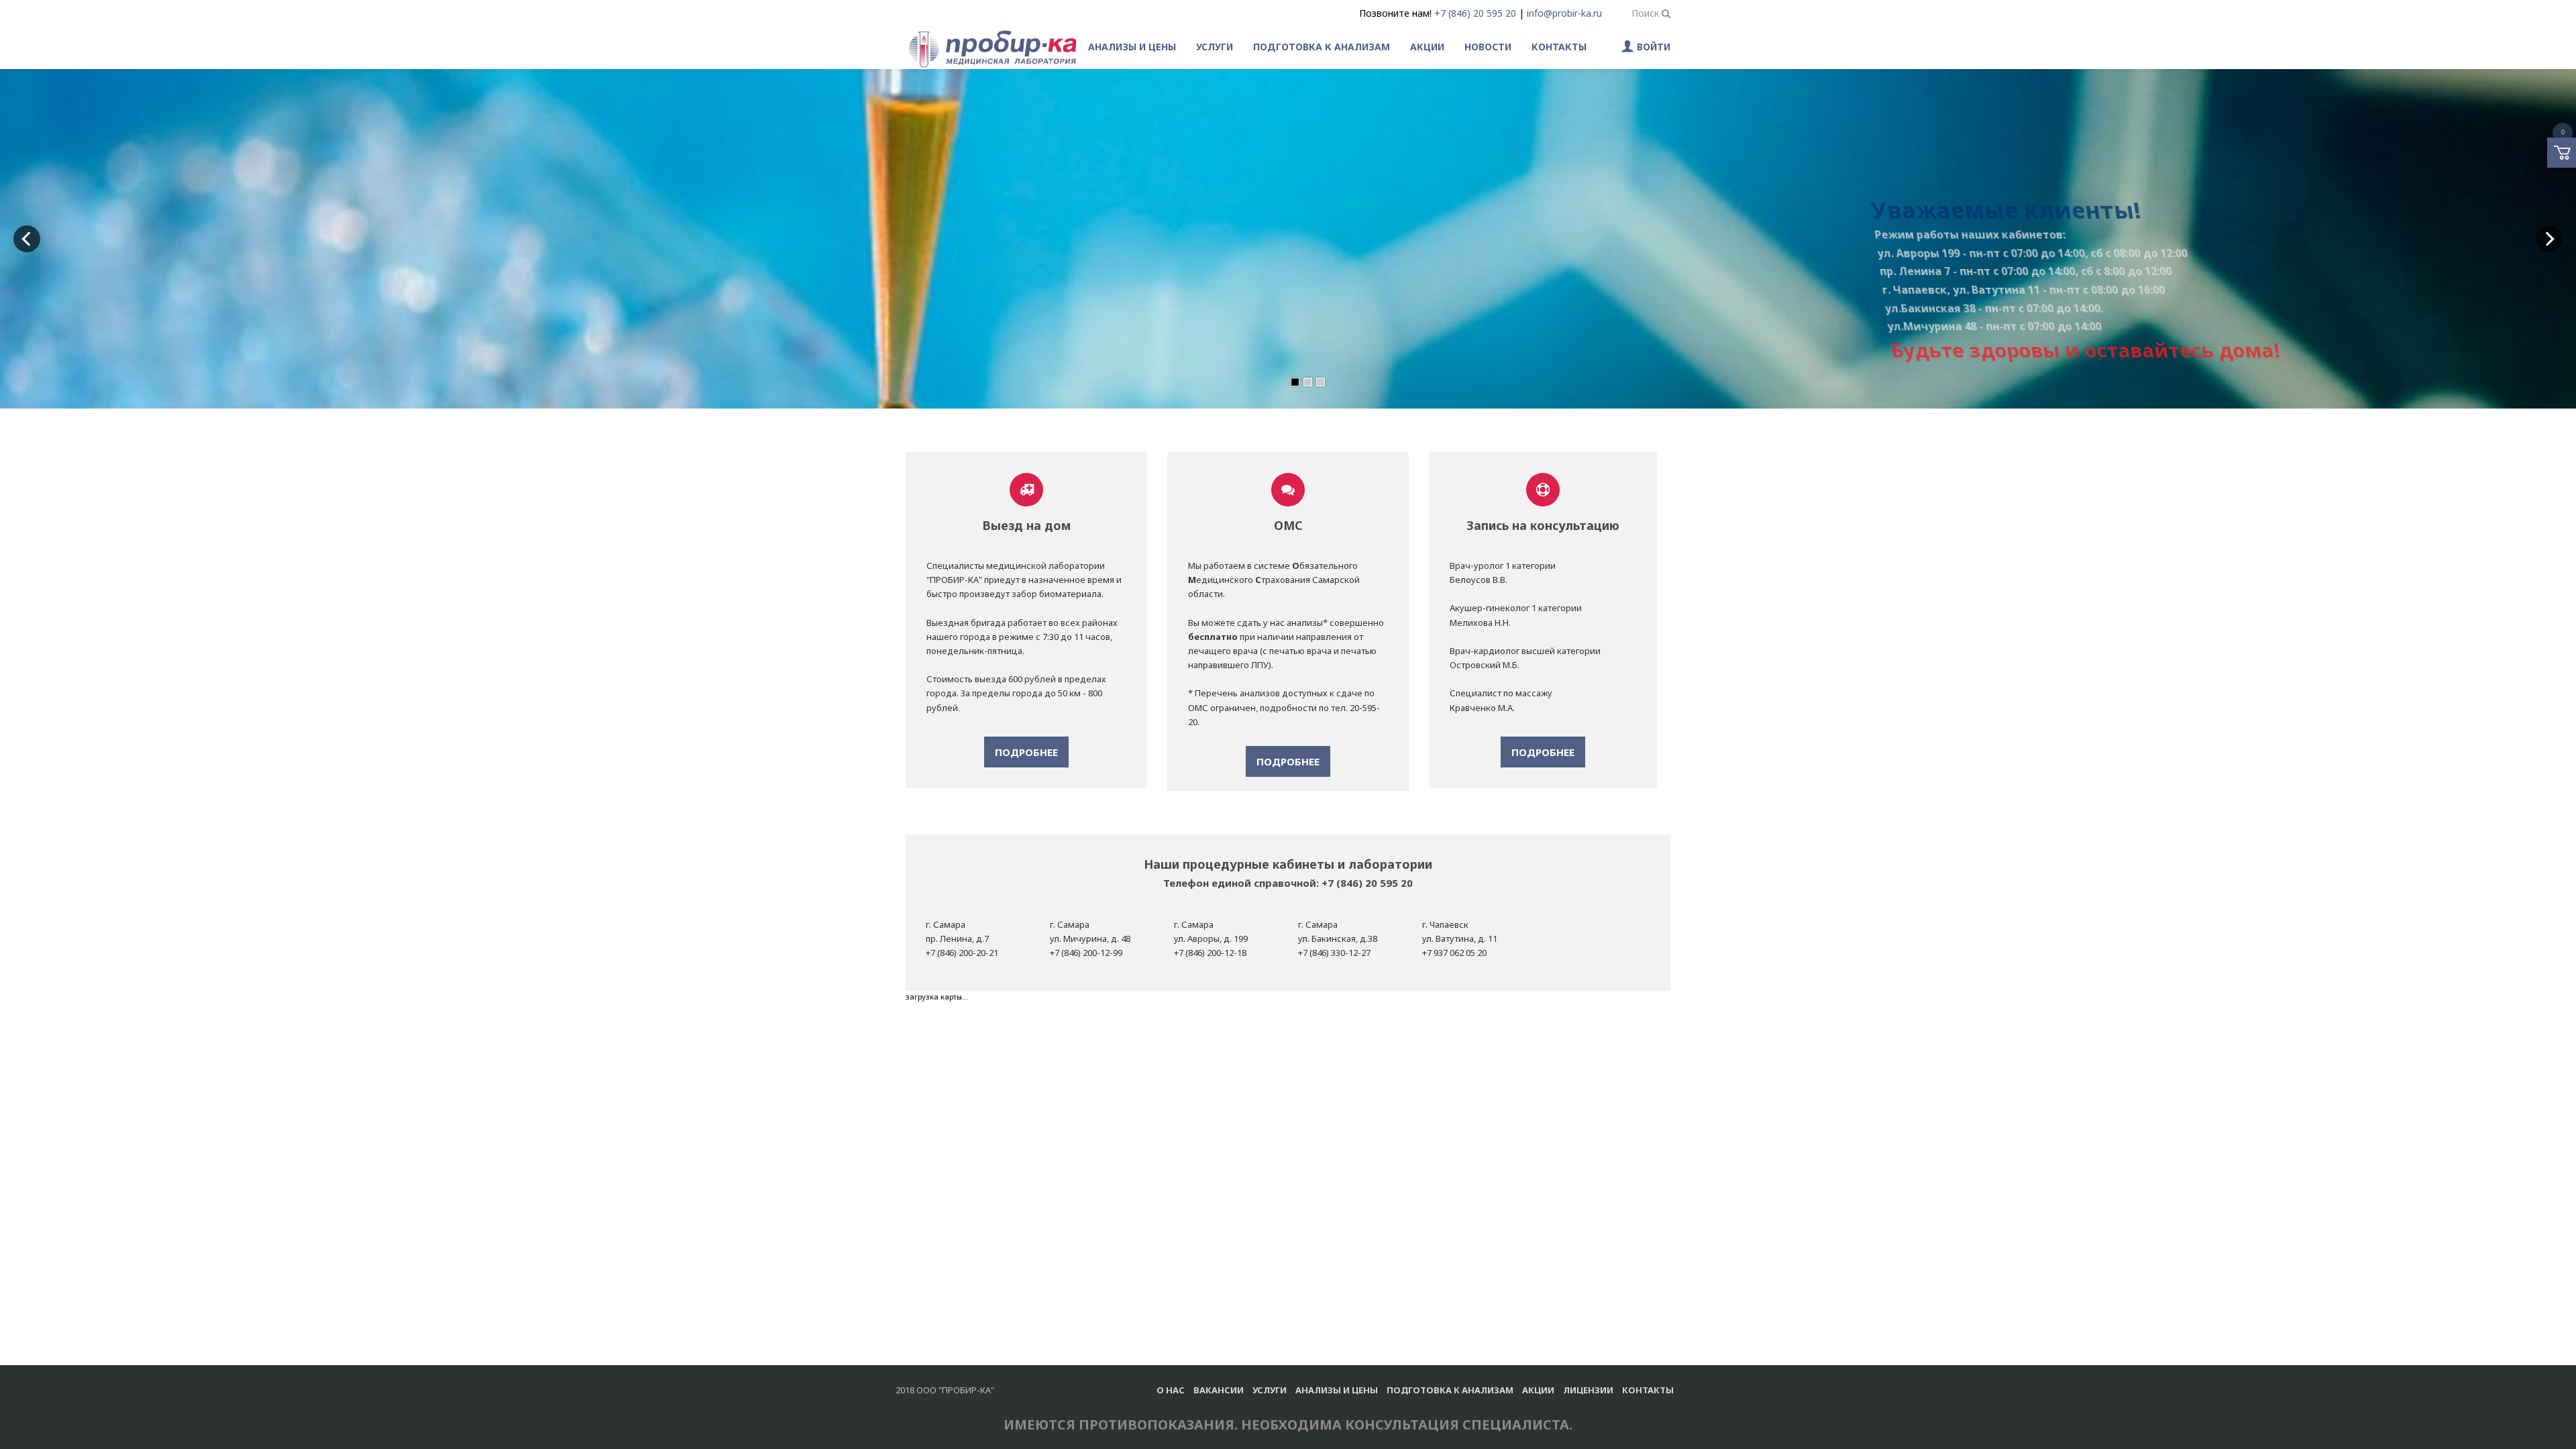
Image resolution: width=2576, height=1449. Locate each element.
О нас (1171, 1390)
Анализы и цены (1132, 47)
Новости (1488, 47)
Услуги (1215, 47)
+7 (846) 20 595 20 (1475, 13)
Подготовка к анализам (1322, 47)
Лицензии (1588, 1390)
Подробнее (1026, 752)
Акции (1427, 47)
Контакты (1559, 47)
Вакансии (1219, 1390)
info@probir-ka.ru (1564, 13)
